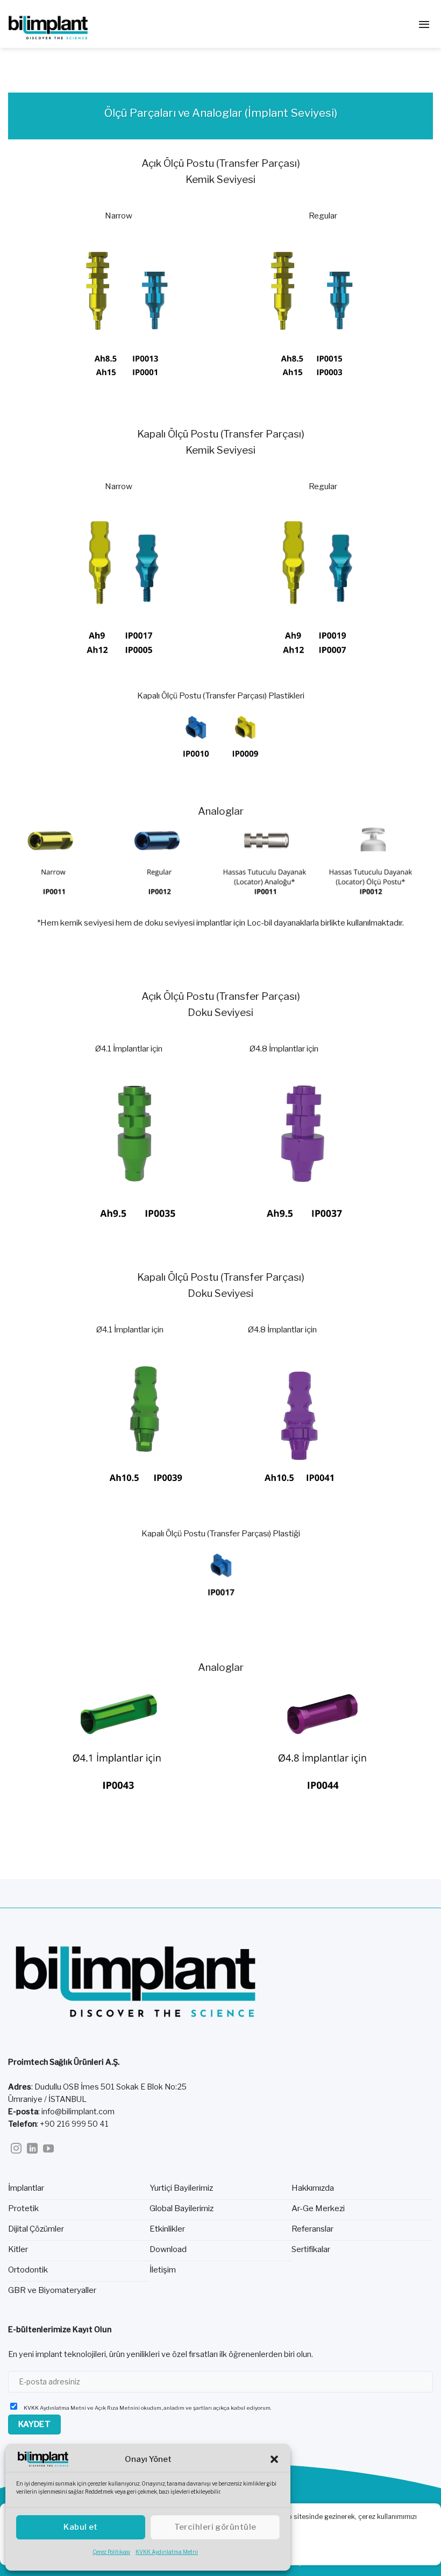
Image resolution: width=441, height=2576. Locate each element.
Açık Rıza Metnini (117, 2408)
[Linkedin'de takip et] (32, 2149)
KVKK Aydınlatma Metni (167, 2552)
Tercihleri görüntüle (215, 2527)
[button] (274, 2459)
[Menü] (424, 24)
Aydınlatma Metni (63, 2408)
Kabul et (81, 2527)
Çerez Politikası (111, 2552)
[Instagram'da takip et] (16, 2149)
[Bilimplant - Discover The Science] (62, 24)
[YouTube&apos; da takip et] (48, 2149)
